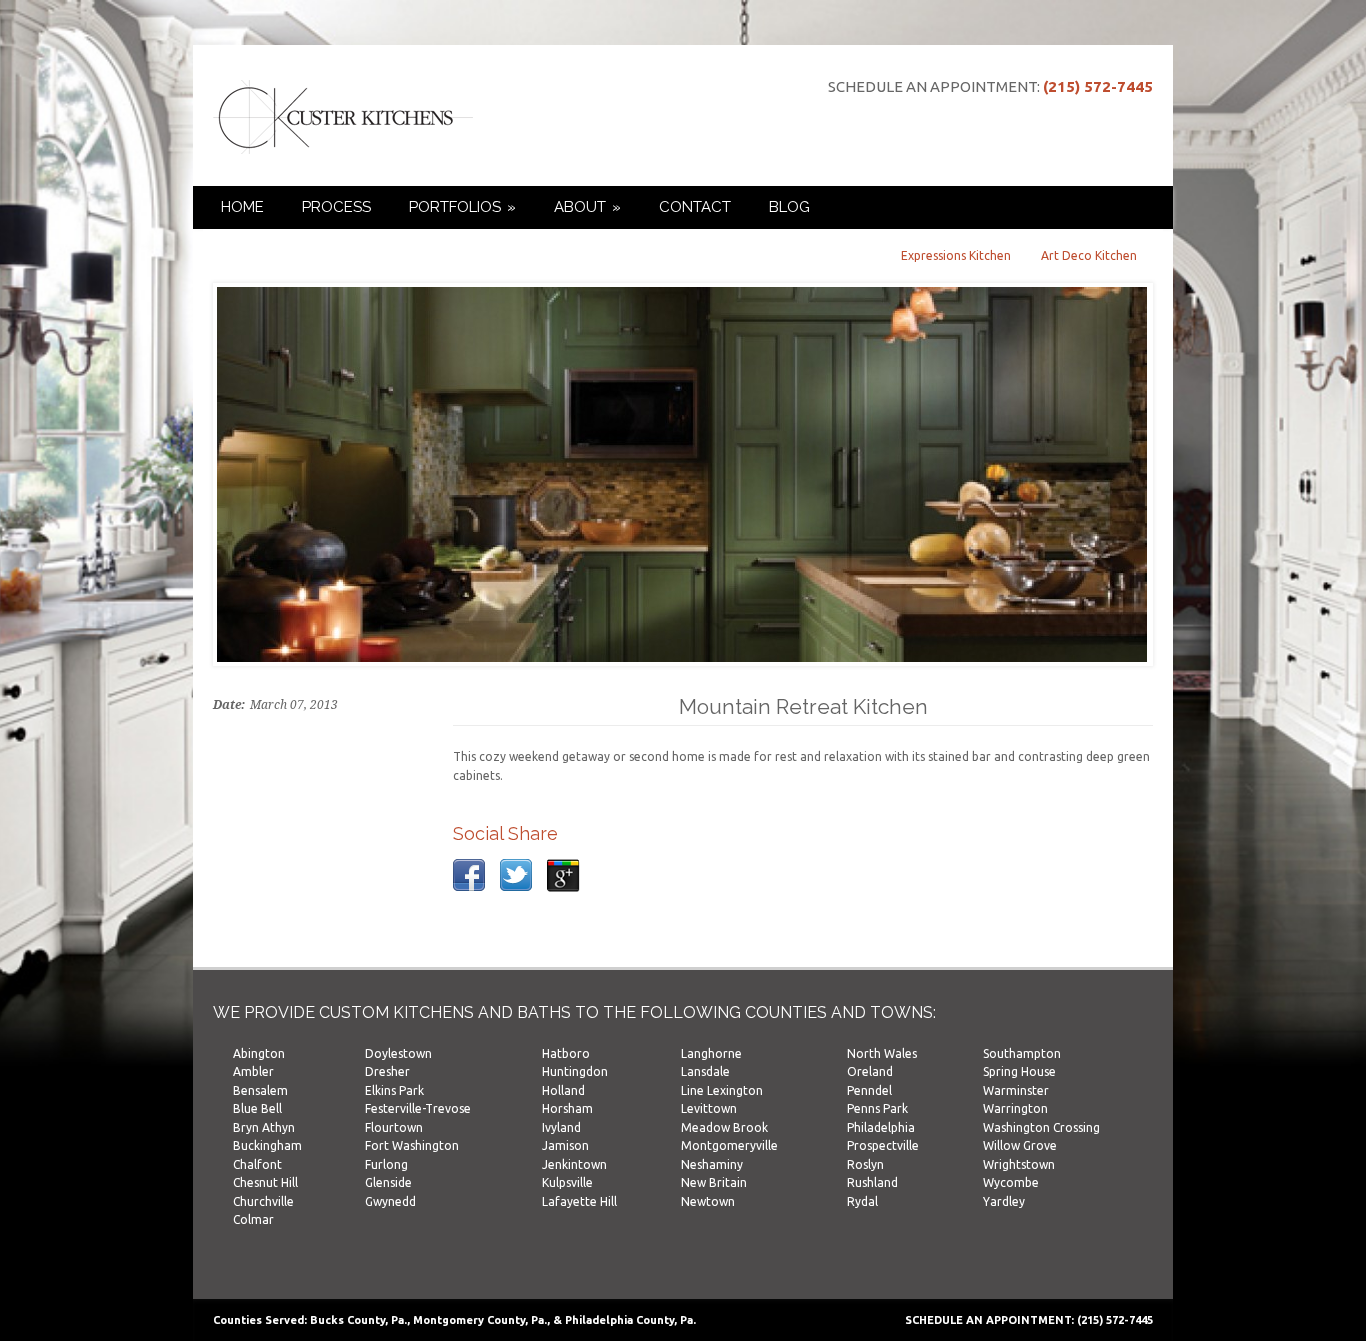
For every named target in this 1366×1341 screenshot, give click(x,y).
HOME (242, 207)
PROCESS (336, 207)
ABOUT (587, 207)
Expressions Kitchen (956, 255)
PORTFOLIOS (462, 207)
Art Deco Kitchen (1089, 255)
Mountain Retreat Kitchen (803, 706)
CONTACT (695, 207)
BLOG (789, 207)
